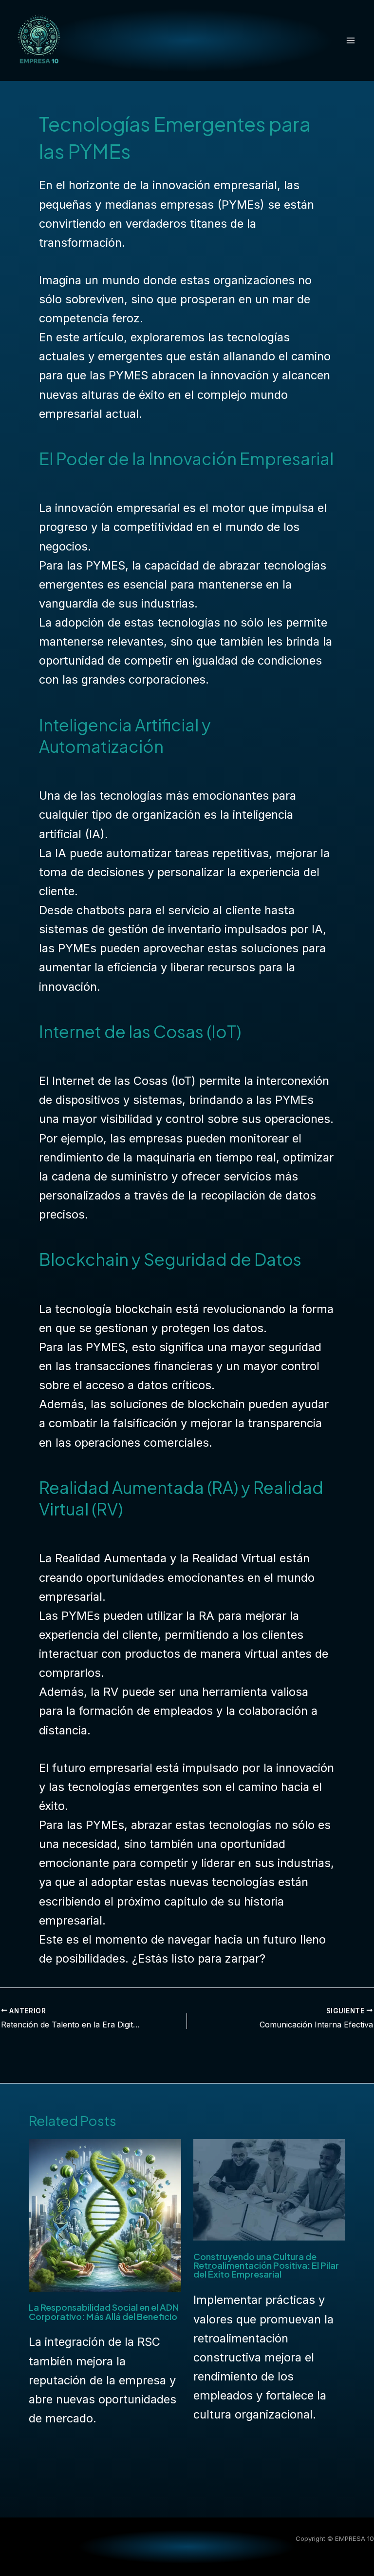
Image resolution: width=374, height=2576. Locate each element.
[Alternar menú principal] (351, 40)
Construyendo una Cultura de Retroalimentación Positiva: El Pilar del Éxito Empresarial (266, 2265)
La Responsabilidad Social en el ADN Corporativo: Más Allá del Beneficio (104, 2311)
